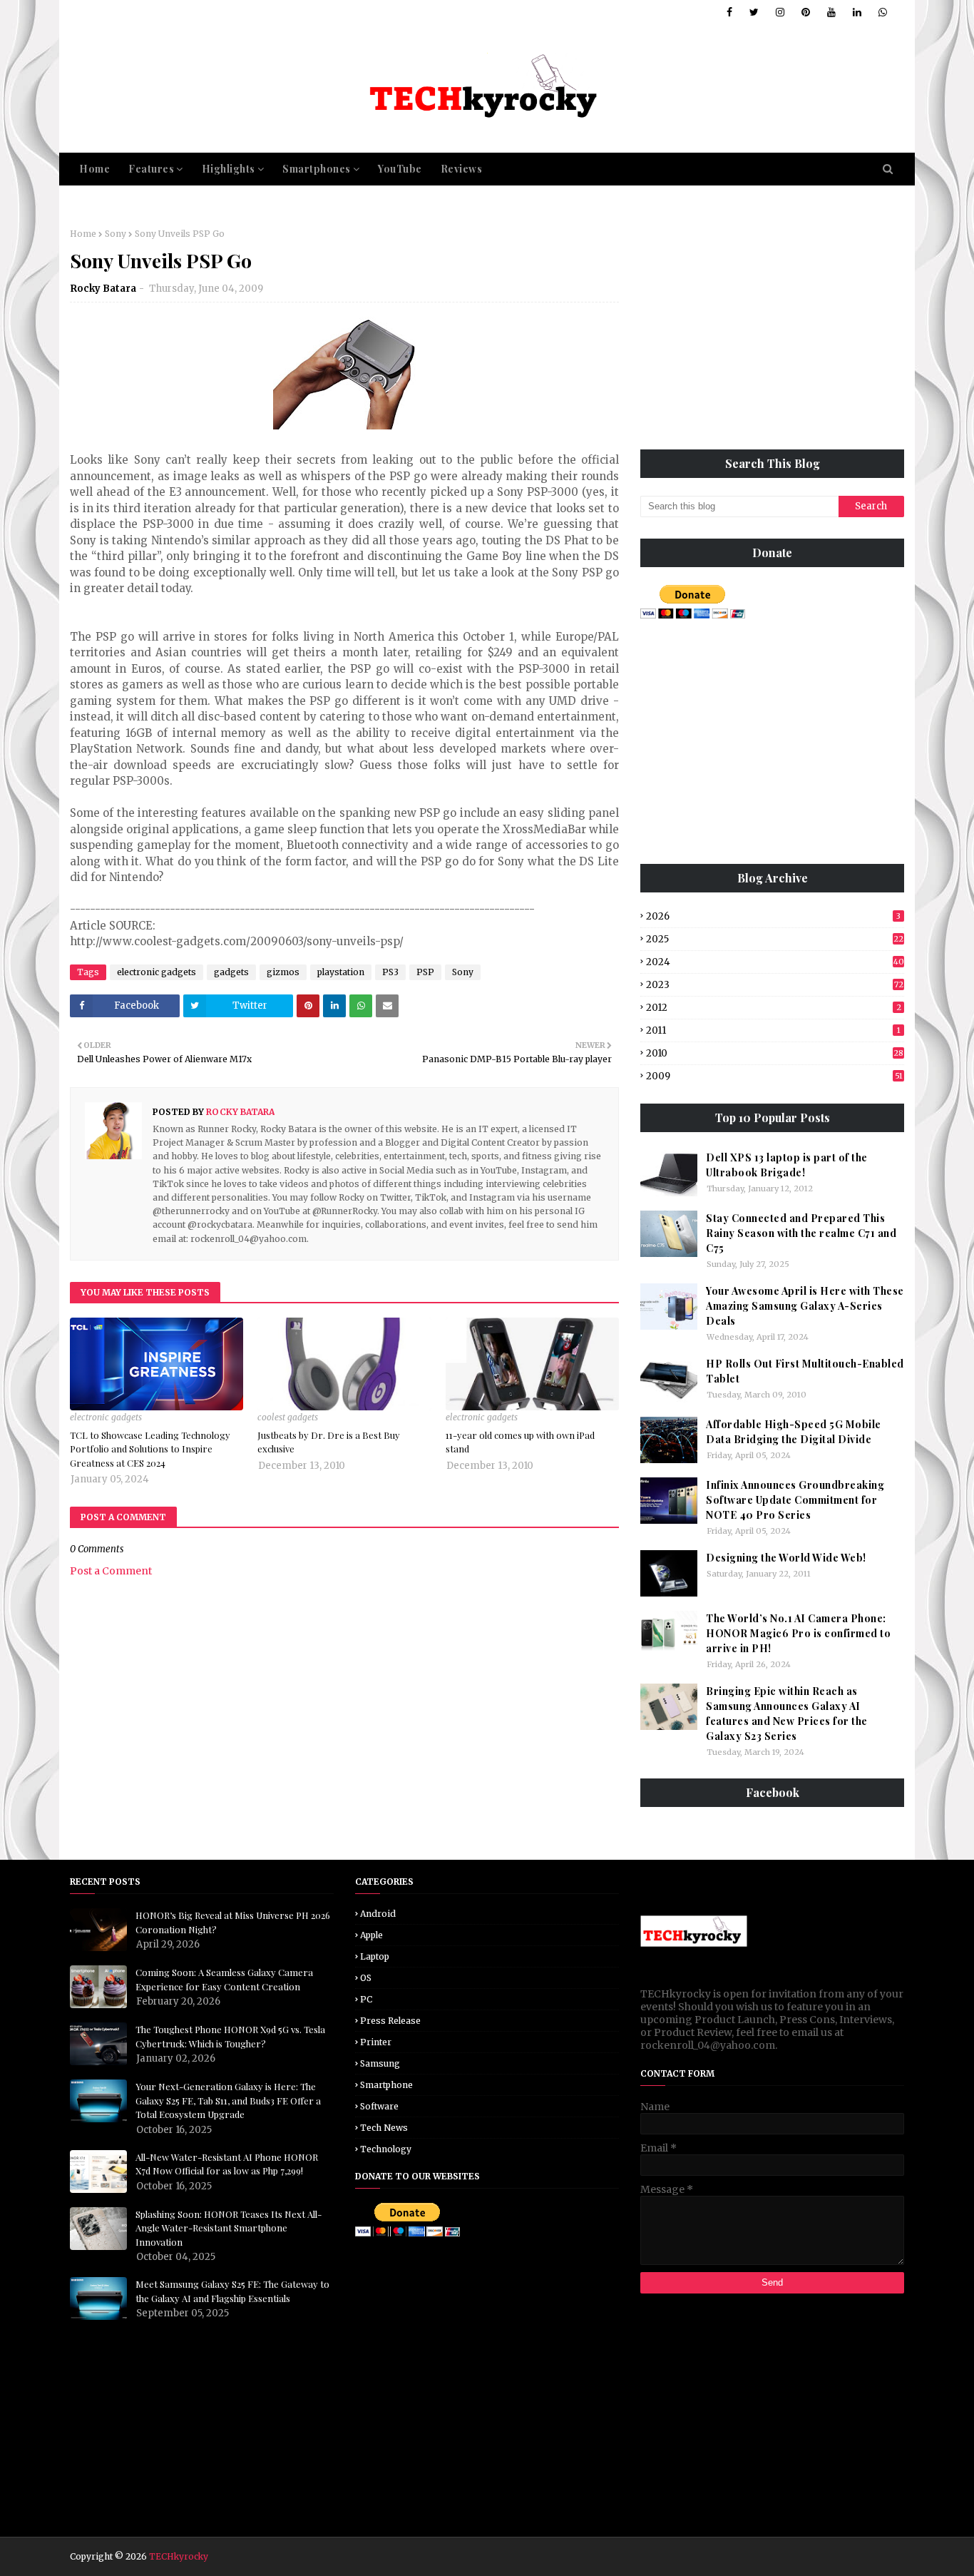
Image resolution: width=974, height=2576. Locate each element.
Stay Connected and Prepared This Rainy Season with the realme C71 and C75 (801, 1233)
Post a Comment (111, 1571)
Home (83, 234)
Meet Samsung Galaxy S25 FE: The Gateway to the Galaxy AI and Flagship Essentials (232, 2291)
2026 (773, 916)
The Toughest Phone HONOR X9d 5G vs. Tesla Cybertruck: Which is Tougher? (230, 2036)
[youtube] (831, 12)
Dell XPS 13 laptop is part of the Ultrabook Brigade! (787, 1165)
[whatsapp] (880, 12)
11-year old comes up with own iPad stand (520, 1442)
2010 (775, 1053)
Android (378, 1914)
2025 (775, 939)
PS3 (390, 972)
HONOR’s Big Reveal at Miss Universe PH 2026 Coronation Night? (233, 1922)
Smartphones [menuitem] (317, 169)
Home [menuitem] (94, 169)
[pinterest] (806, 12)
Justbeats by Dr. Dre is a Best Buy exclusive (329, 1442)
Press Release (390, 2021)
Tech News (384, 2128)
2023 (775, 985)
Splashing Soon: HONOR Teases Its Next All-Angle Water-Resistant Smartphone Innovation (229, 2228)
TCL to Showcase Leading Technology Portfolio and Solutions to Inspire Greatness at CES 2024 (150, 1449)
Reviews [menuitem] (462, 169)
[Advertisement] (772, 328)
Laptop (375, 1956)
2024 (775, 962)
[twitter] (754, 12)
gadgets (231, 972)
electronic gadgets (157, 972)
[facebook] (729, 12)
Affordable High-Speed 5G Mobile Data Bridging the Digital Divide (794, 1432)
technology (386, 2149)
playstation (341, 972)
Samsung (380, 2063)
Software (379, 2106)
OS (366, 1978)
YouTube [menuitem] (400, 169)
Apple (371, 1935)
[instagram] (780, 12)
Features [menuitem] (151, 169)
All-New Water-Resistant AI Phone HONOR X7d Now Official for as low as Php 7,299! (227, 2164)
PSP (425, 972)
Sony (116, 234)
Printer (376, 2042)
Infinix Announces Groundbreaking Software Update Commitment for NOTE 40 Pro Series (795, 1500)
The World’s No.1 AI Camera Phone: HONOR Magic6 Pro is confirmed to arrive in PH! (798, 1633)
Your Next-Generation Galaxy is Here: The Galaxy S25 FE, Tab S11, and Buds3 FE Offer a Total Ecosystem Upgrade (228, 2100)
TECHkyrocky (179, 2556)
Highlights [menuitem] (229, 169)
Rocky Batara (103, 289)
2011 (773, 1030)
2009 (774, 1076)
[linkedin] (857, 12)
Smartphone (386, 2085)
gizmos (283, 972)
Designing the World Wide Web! (786, 1558)
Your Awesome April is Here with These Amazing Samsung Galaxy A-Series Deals (805, 1306)
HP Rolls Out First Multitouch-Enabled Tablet (805, 1371)
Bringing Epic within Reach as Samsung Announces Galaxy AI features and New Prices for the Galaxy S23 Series (787, 1714)
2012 (774, 1008)
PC (366, 1999)
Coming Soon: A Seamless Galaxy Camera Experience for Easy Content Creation (224, 1979)
